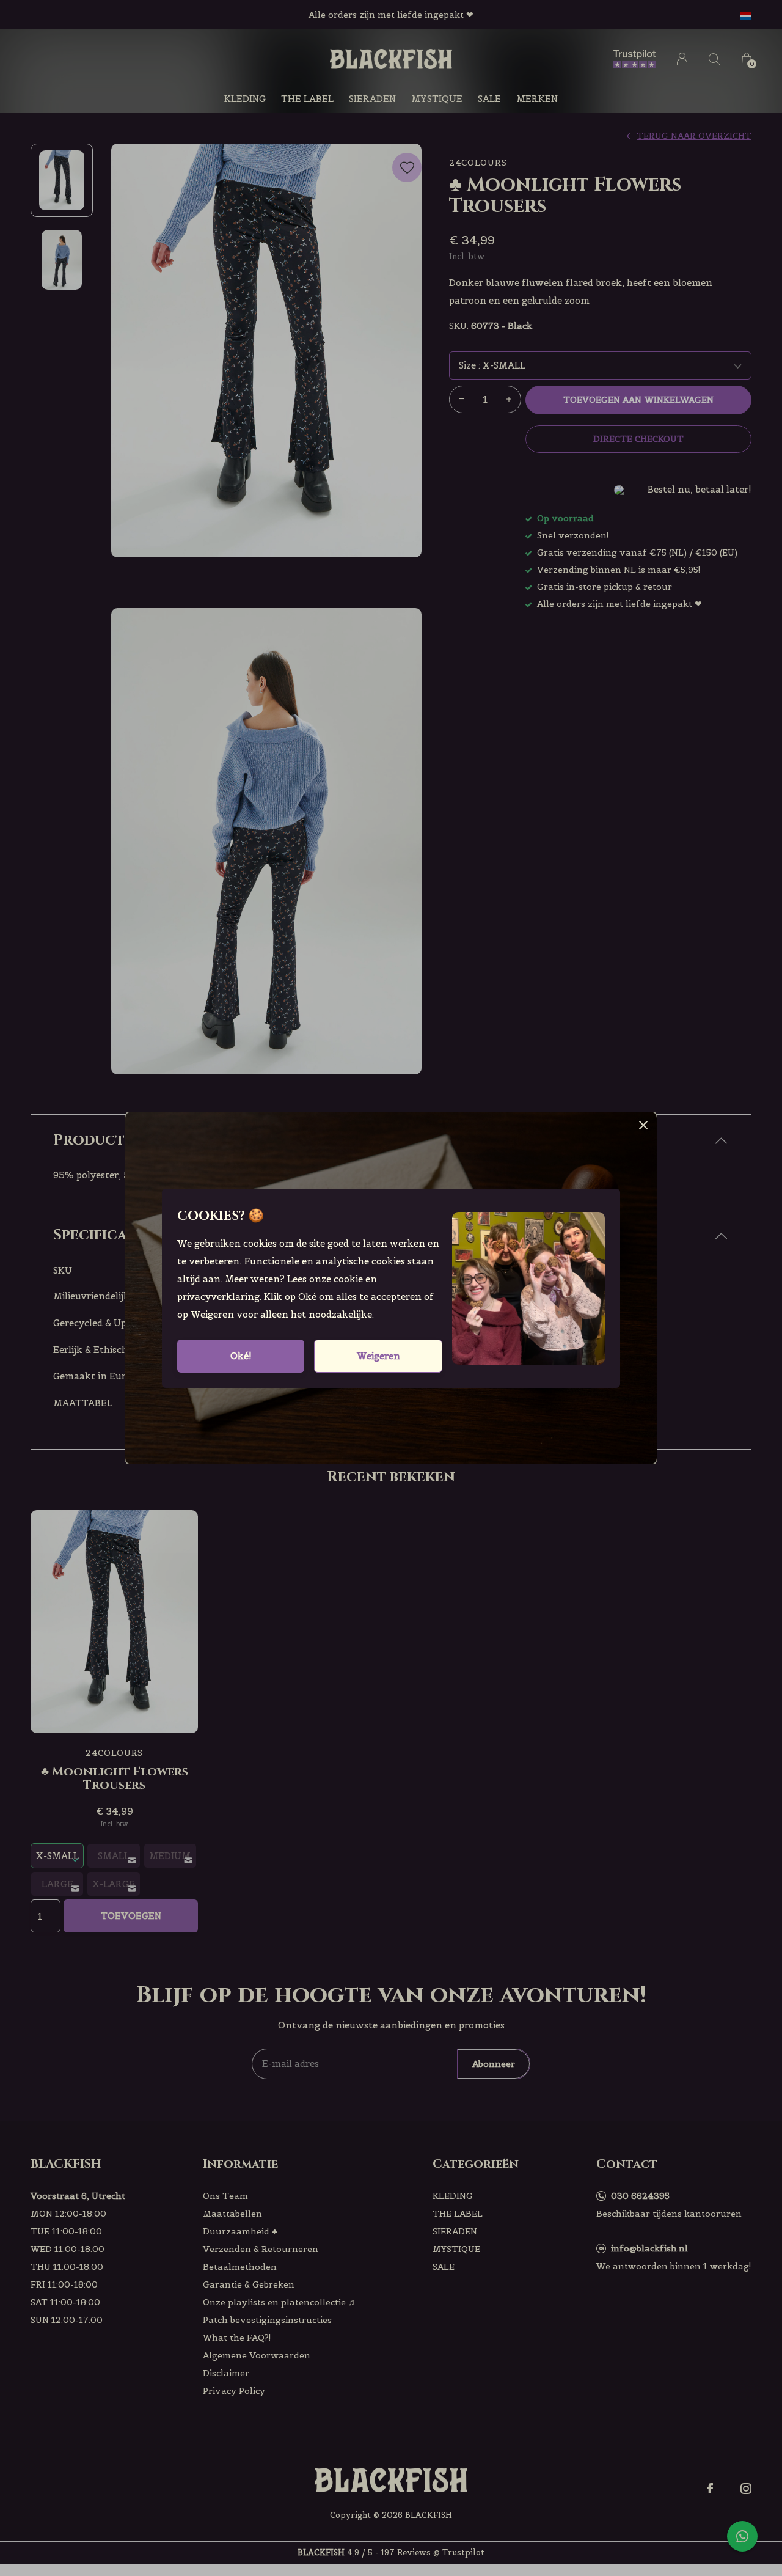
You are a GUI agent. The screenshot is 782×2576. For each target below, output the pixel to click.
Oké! (241, 1356)
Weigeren (378, 1356)
